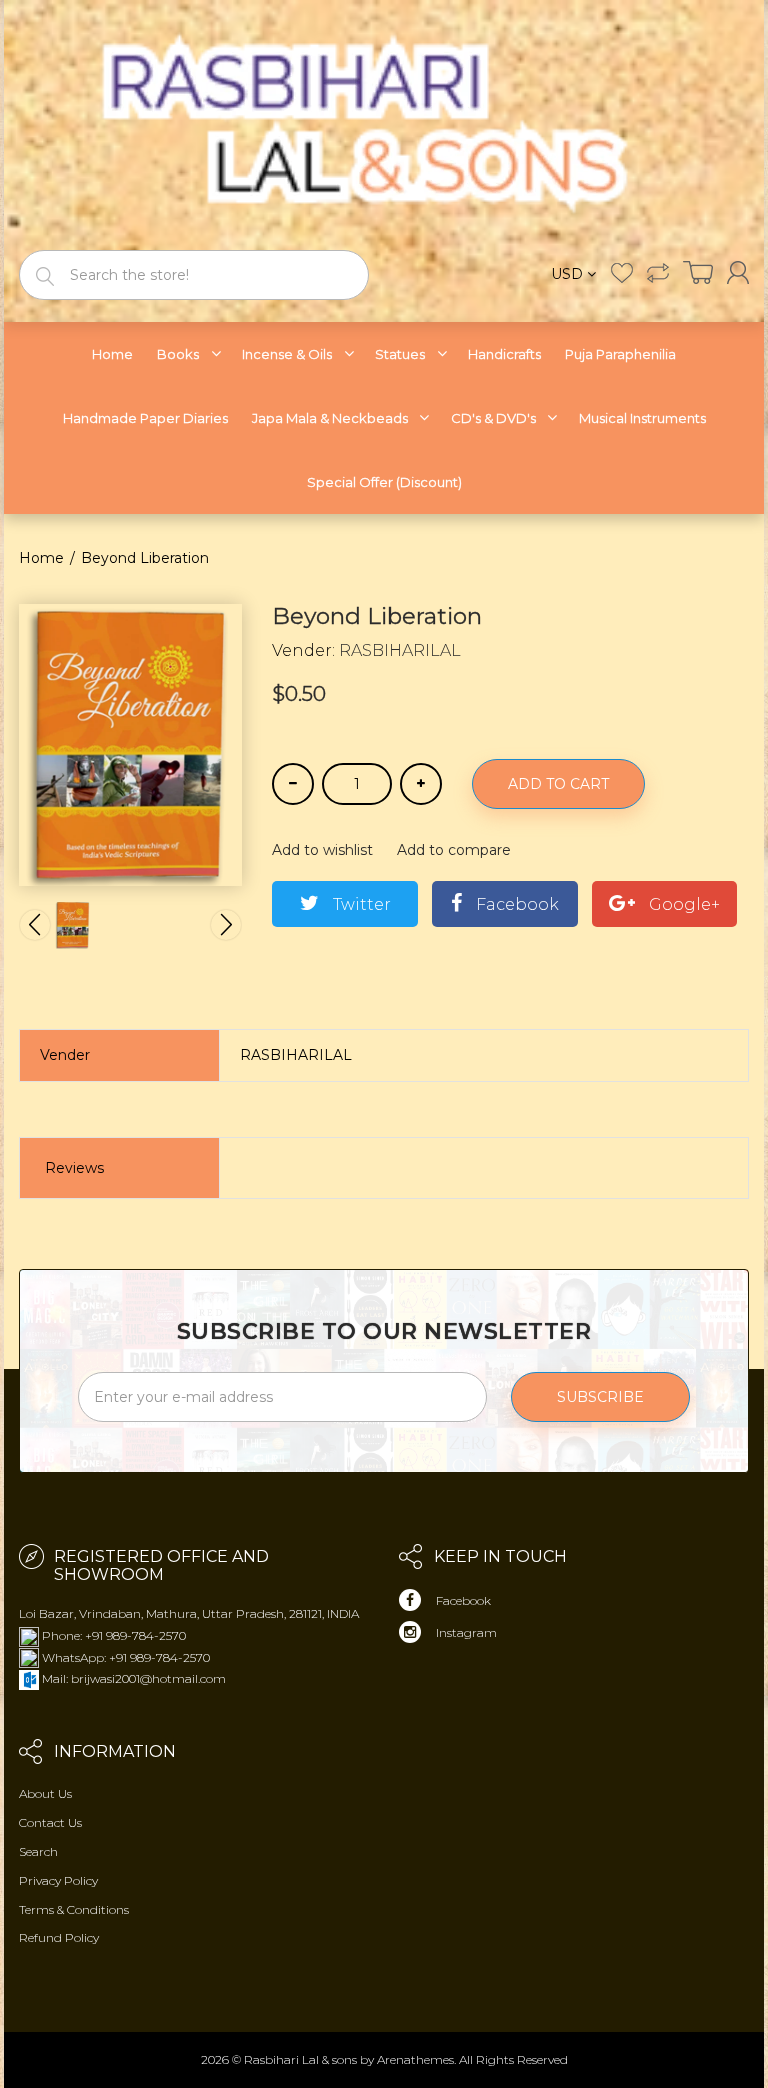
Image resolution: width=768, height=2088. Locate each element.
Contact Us (50, 1822)
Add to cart (558, 784)
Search (38, 1851)
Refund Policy (59, 1937)
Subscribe (600, 1397)
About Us (45, 1793)
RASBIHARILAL (400, 650)
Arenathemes (415, 2059)
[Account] (738, 272)
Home (41, 558)
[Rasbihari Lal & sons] (384, 123)
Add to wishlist (322, 850)
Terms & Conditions (74, 1909)
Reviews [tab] (74, 1168)
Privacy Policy (58, 1880)
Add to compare (454, 850)
